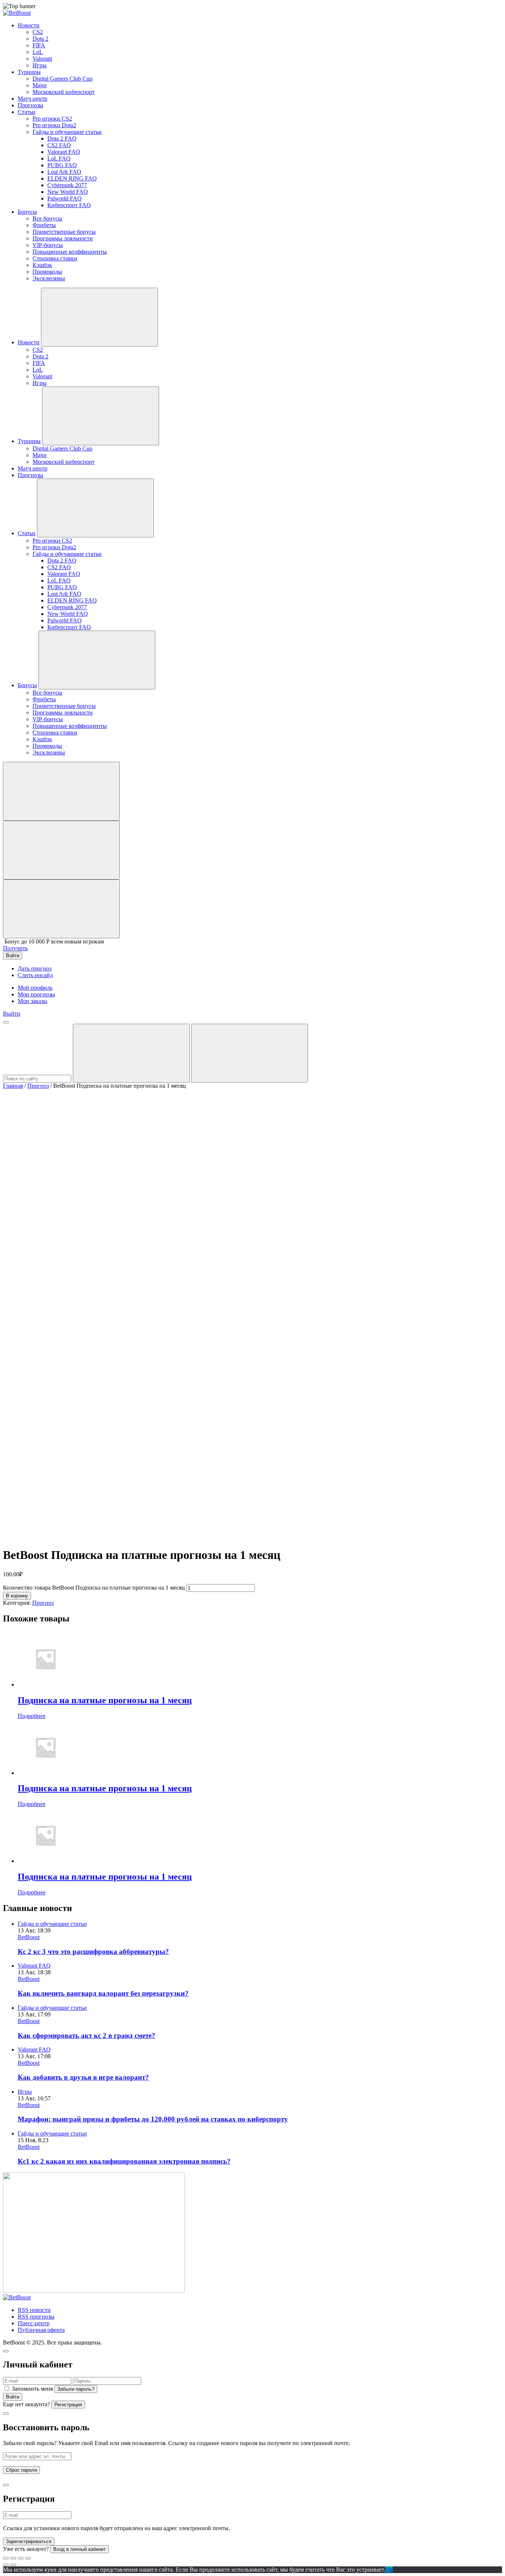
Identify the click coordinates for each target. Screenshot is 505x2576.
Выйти (12, 1014)
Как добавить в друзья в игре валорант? (83, 2077)
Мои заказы (33, 1001)
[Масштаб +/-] (28, 2558)
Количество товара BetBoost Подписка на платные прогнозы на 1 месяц (94, 1588)
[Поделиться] (13, 2558)
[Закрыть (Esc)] (6, 2558)
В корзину (17, 1596)
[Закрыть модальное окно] (6, 2351)
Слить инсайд (35, 975)
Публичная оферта (41, 2330)
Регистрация (68, 2405)
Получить (15, 948)
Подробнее (32, 1716)
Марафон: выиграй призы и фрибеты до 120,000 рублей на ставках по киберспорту (153, 2119)
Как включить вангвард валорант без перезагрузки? (103, 1993)
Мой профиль (35, 988)
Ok (389, 2570)
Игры (25, 2092)
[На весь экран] (21, 2558)
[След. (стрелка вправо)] (13, 2565)
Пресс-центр (34, 2323)
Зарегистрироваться (29, 2541)
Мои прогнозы (36, 994)
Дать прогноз (35, 968)
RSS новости (34, 2310)
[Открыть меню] (6, 1022)
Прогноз (38, 1086)
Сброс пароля (21, 2470)
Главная (13, 1086)
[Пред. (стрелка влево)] (6, 2565)
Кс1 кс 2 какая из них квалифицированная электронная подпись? (124, 2161)
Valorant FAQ (34, 1966)
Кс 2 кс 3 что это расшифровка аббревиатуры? (93, 1952)
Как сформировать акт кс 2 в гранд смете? (87, 2035)
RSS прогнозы (36, 2317)
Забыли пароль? (76, 2389)
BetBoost (29, 1937)
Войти (13, 2397)
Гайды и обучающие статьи (52, 1924)
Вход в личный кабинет (79, 2549)
